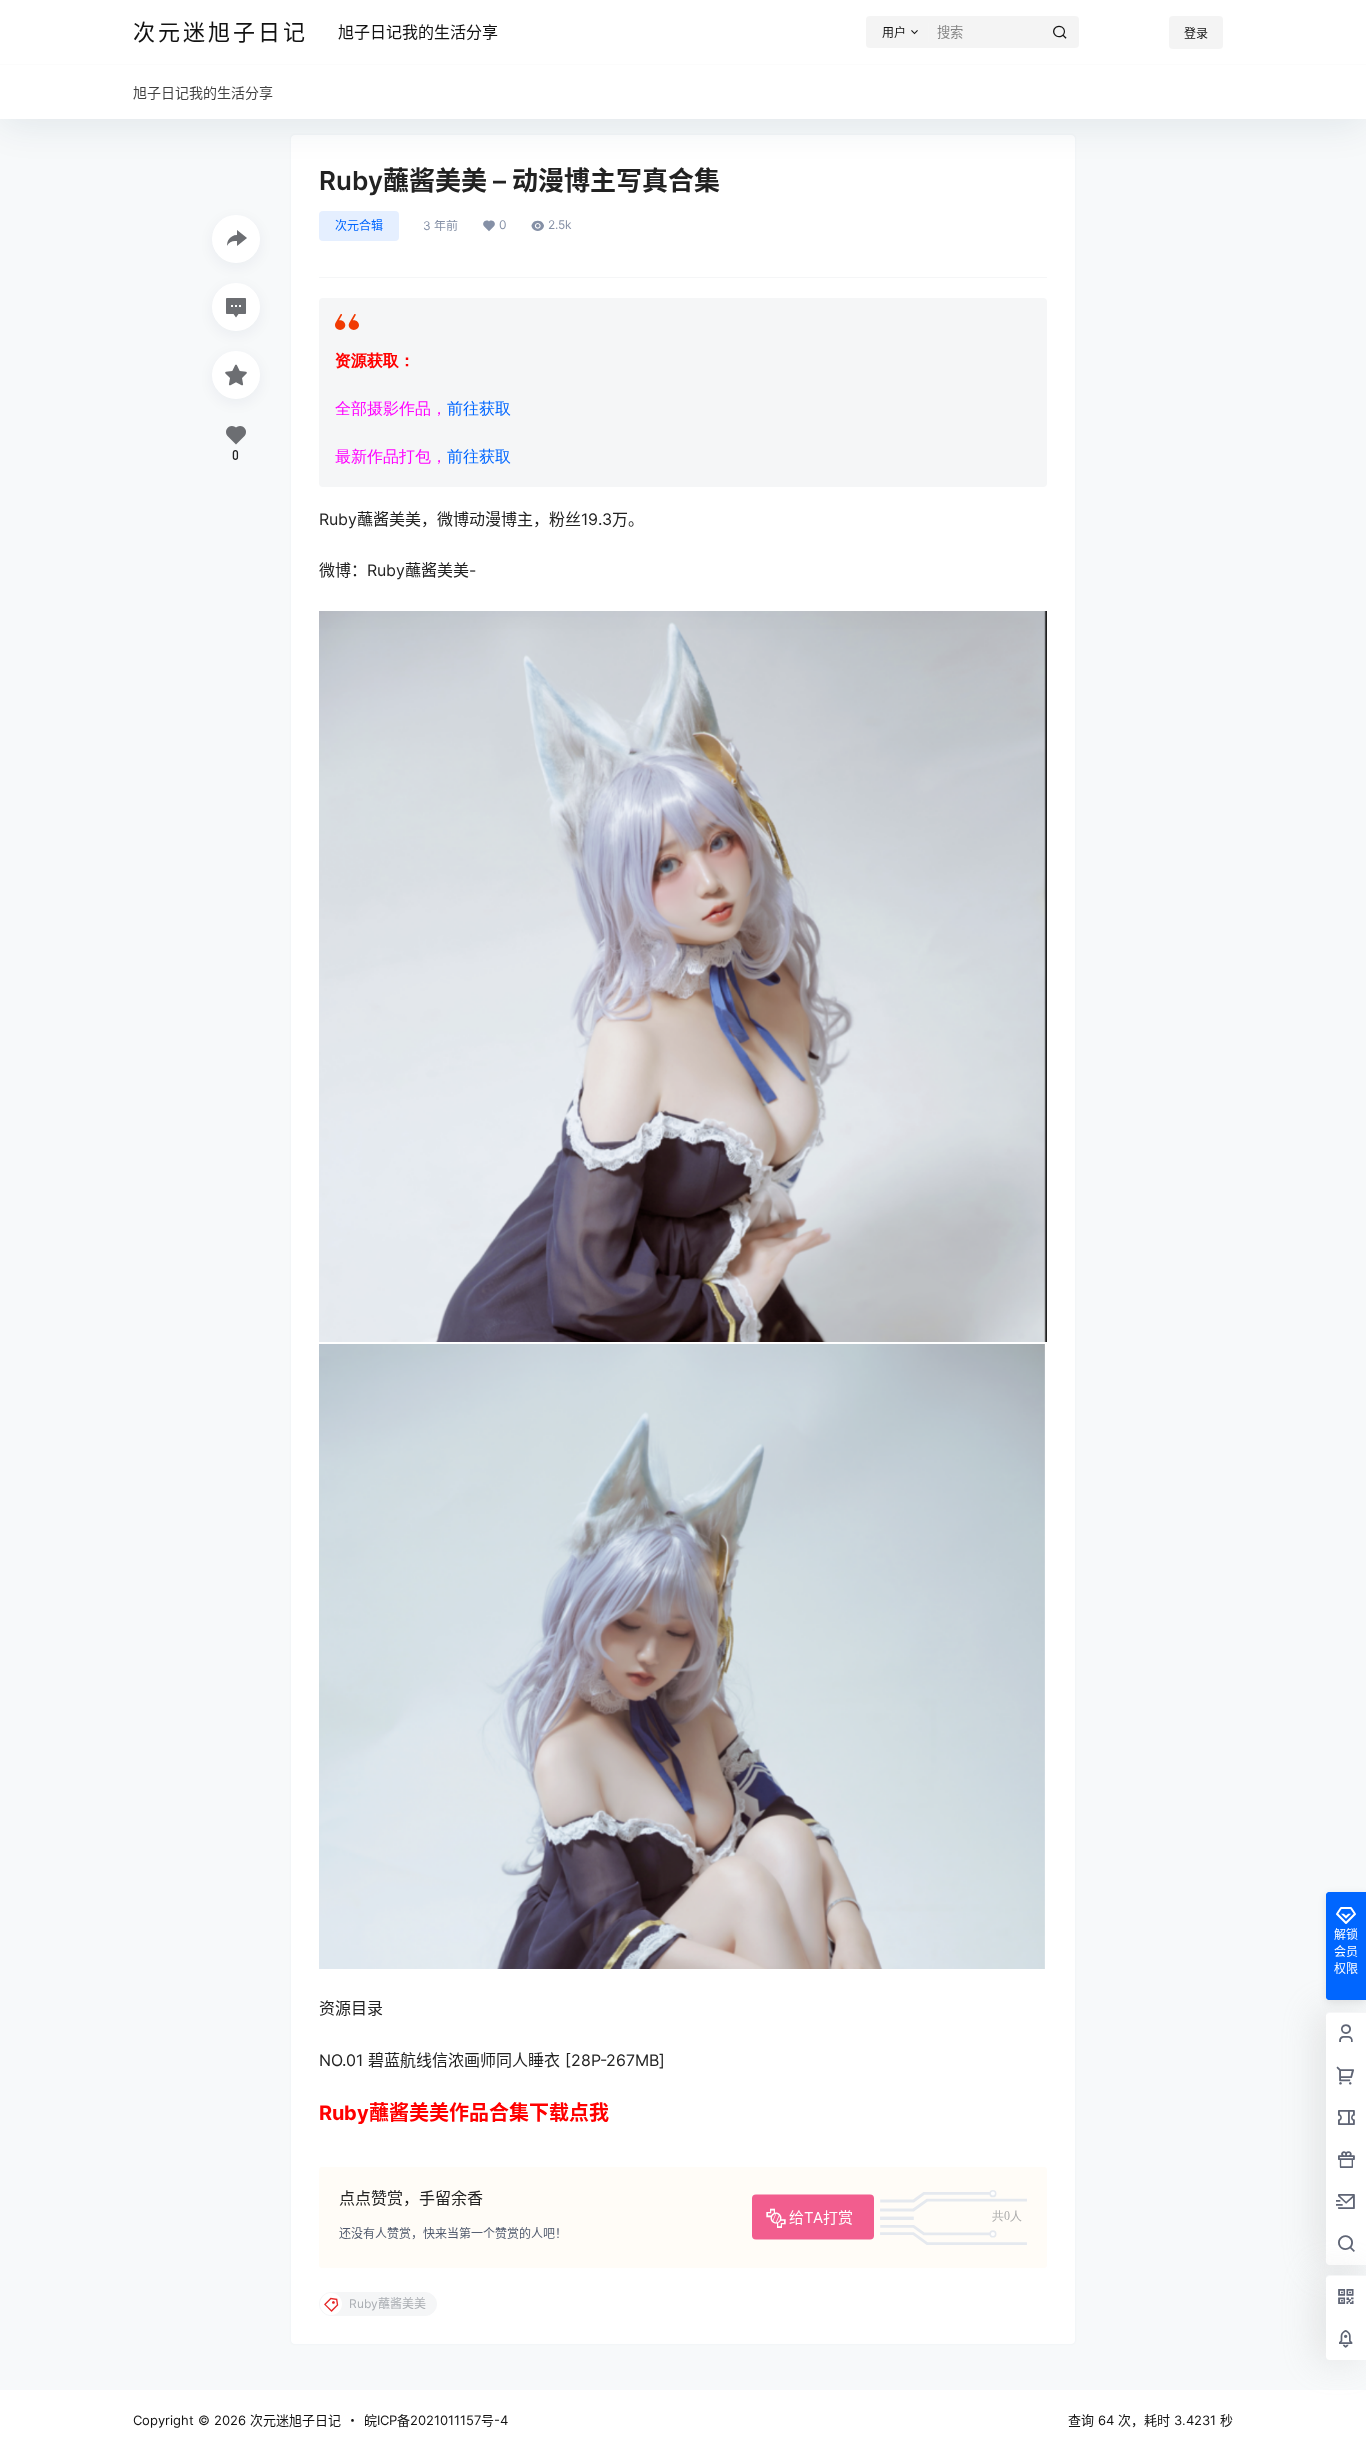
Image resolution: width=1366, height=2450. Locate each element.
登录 (1196, 33)
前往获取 (479, 408)
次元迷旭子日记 (293, 2420)
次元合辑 (359, 225)
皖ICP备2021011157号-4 (436, 2420)
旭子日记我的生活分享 (418, 32)
